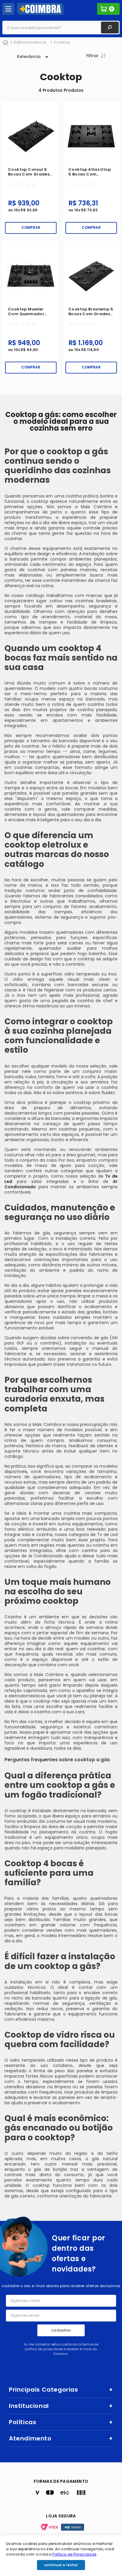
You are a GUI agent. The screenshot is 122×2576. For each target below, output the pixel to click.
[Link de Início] (5, 43)
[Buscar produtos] (110, 28)
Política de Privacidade (74, 2554)
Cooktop (62, 42)
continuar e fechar (61, 2565)
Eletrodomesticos (30, 42)
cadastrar (61, 2330)
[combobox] (61, 28)
